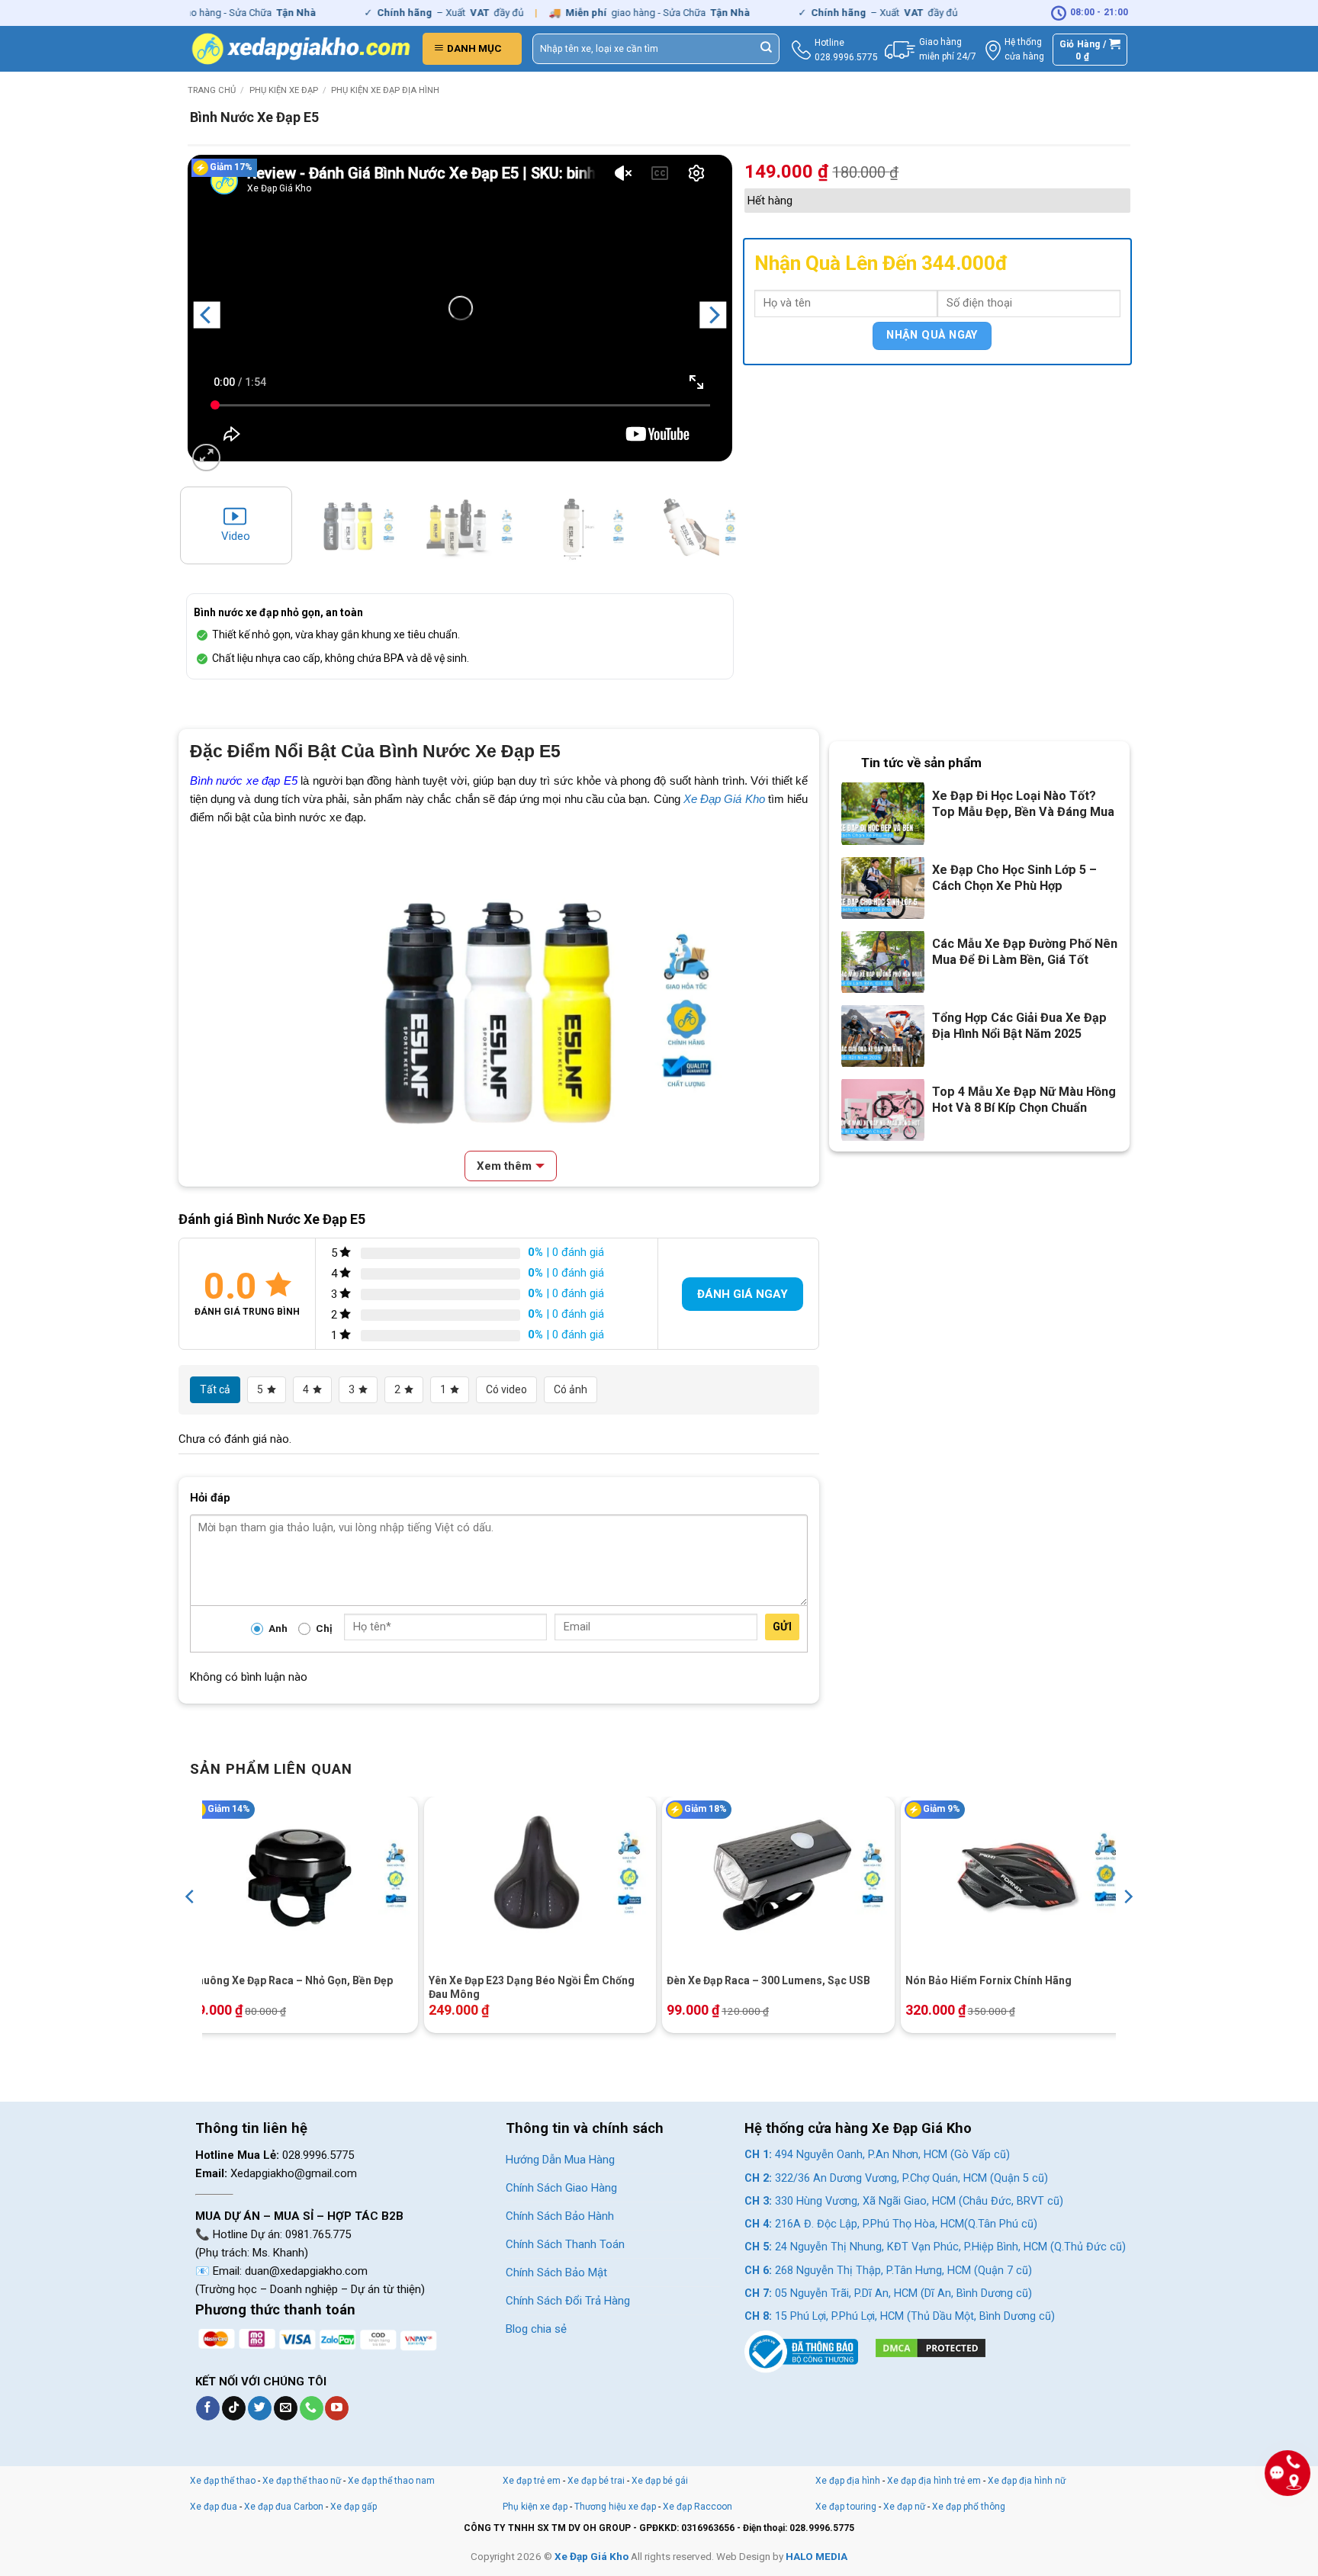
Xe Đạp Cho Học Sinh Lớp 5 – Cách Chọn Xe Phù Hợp (1014, 878)
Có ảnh (571, 1389)
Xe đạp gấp (354, 2507)
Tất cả (215, 1389)
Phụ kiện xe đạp (284, 90)
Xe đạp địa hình (849, 2481)
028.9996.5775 (846, 57)
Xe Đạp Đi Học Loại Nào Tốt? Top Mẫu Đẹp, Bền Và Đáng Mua (1023, 804)
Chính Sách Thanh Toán (565, 2244)
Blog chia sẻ (536, 2329)
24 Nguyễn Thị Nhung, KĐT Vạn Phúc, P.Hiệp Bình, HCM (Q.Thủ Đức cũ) (935, 2247)
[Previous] (207, 315)
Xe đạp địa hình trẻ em (934, 2481)
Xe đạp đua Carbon (284, 2507)
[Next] (713, 315)
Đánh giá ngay (743, 1294)
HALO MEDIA (817, 2556)
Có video (506, 1389)
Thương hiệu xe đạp (615, 2507)
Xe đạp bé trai (596, 2481)
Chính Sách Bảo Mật (556, 2272)
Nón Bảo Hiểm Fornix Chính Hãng (988, 1980)
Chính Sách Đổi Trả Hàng (568, 2301)
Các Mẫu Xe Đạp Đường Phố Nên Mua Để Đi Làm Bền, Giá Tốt (1025, 952)
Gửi (782, 1627)
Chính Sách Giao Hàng (561, 2188)
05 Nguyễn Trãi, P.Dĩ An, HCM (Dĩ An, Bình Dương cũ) (888, 2293)
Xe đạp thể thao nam (391, 2481)
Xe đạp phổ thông (969, 2507)
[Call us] (312, 2408)
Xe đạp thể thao (223, 2481)
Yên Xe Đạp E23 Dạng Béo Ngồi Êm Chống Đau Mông (532, 1987)
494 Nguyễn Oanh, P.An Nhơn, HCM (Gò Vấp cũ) (877, 2155)
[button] (472, 49)
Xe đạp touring (846, 2507)
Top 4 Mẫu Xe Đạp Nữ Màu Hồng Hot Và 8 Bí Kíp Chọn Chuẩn (1024, 1100)
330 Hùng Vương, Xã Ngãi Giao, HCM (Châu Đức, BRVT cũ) (904, 2201)
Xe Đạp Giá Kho (724, 799)
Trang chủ (212, 90)
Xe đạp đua (214, 2507)
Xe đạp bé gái (660, 2481)
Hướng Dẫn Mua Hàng (560, 2160)
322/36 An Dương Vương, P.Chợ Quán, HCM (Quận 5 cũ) (896, 2178)
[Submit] (767, 49)
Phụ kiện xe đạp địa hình (385, 90)
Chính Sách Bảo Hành (560, 2216)
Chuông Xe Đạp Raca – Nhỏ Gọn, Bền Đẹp (291, 1980)
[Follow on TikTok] (234, 2408)
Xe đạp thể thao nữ (303, 2481)
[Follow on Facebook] (208, 2408)
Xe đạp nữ (904, 2507)
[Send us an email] (286, 2408)
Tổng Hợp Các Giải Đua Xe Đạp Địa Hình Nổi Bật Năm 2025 (1019, 1026)
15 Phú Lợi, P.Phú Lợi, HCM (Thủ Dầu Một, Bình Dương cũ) (900, 2316)
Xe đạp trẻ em (532, 2481)
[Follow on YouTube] (337, 2408)
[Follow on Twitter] (260, 2408)
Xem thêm (504, 1166)
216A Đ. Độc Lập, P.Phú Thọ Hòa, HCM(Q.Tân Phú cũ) (891, 2224)
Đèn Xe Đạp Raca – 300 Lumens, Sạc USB (768, 1980)
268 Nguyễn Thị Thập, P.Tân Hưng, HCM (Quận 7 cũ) (888, 2271)
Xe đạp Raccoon (698, 2507)
